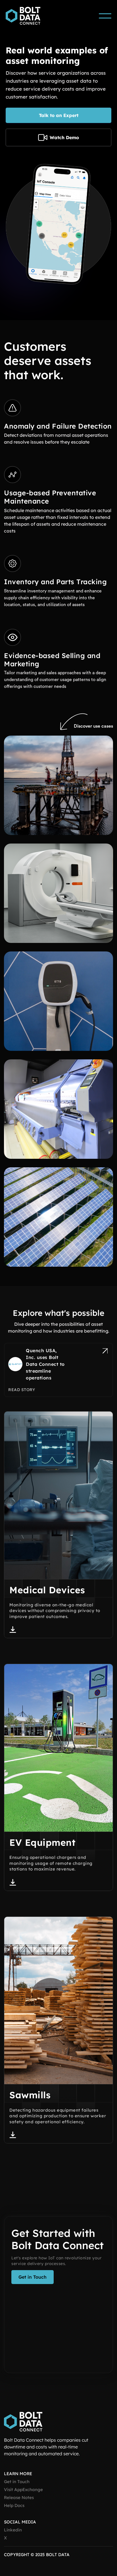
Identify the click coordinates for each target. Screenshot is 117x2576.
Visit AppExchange (23, 2490)
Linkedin (13, 2530)
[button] (105, 16)
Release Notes (19, 2498)
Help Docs (14, 2506)
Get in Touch (17, 2482)
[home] (26, 16)
